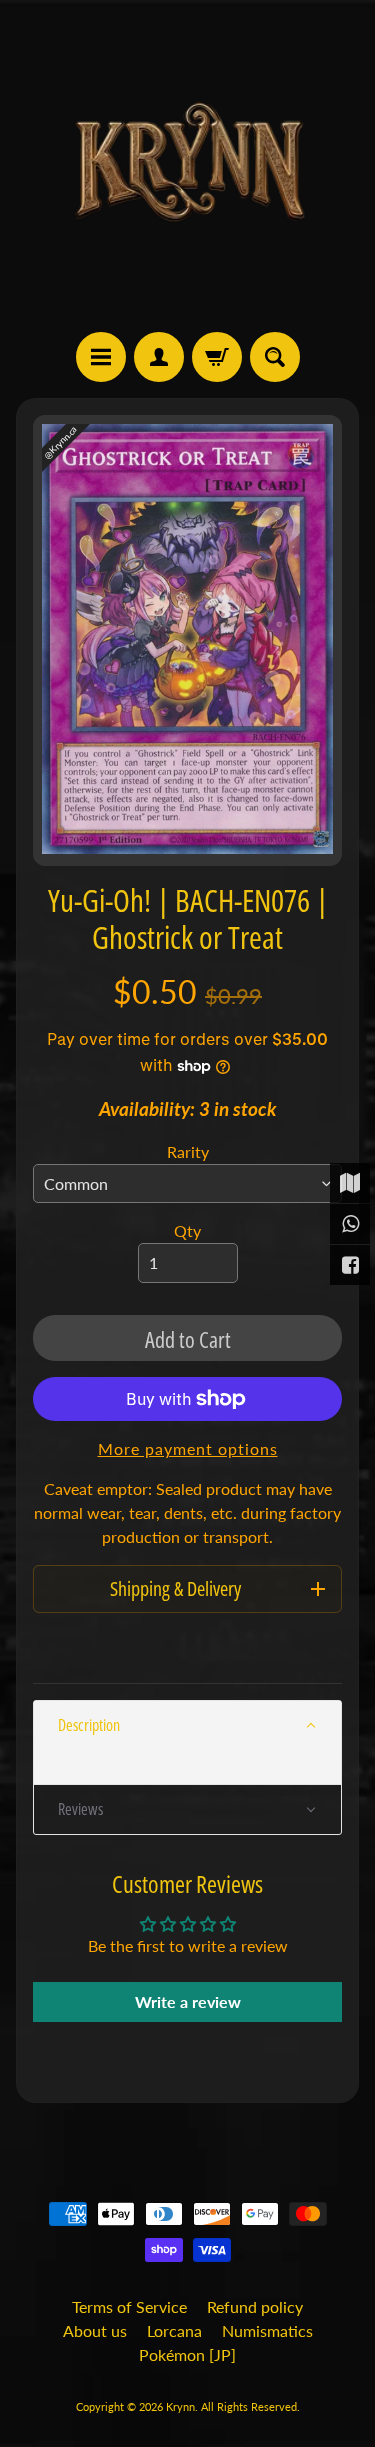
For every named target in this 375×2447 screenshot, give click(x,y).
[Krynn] (188, 166)
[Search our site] (275, 357)
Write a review (188, 2001)
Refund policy (255, 2306)
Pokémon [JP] (187, 2354)
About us (95, 2330)
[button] (187, 1725)
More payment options (188, 1448)
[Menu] (101, 357)
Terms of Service (129, 2306)
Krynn (180, 2406)
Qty (187, 1230)
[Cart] (217, 357)
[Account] (159, 357)
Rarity (188, 1151)
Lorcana (174, 2330)
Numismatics (267, 2330)
